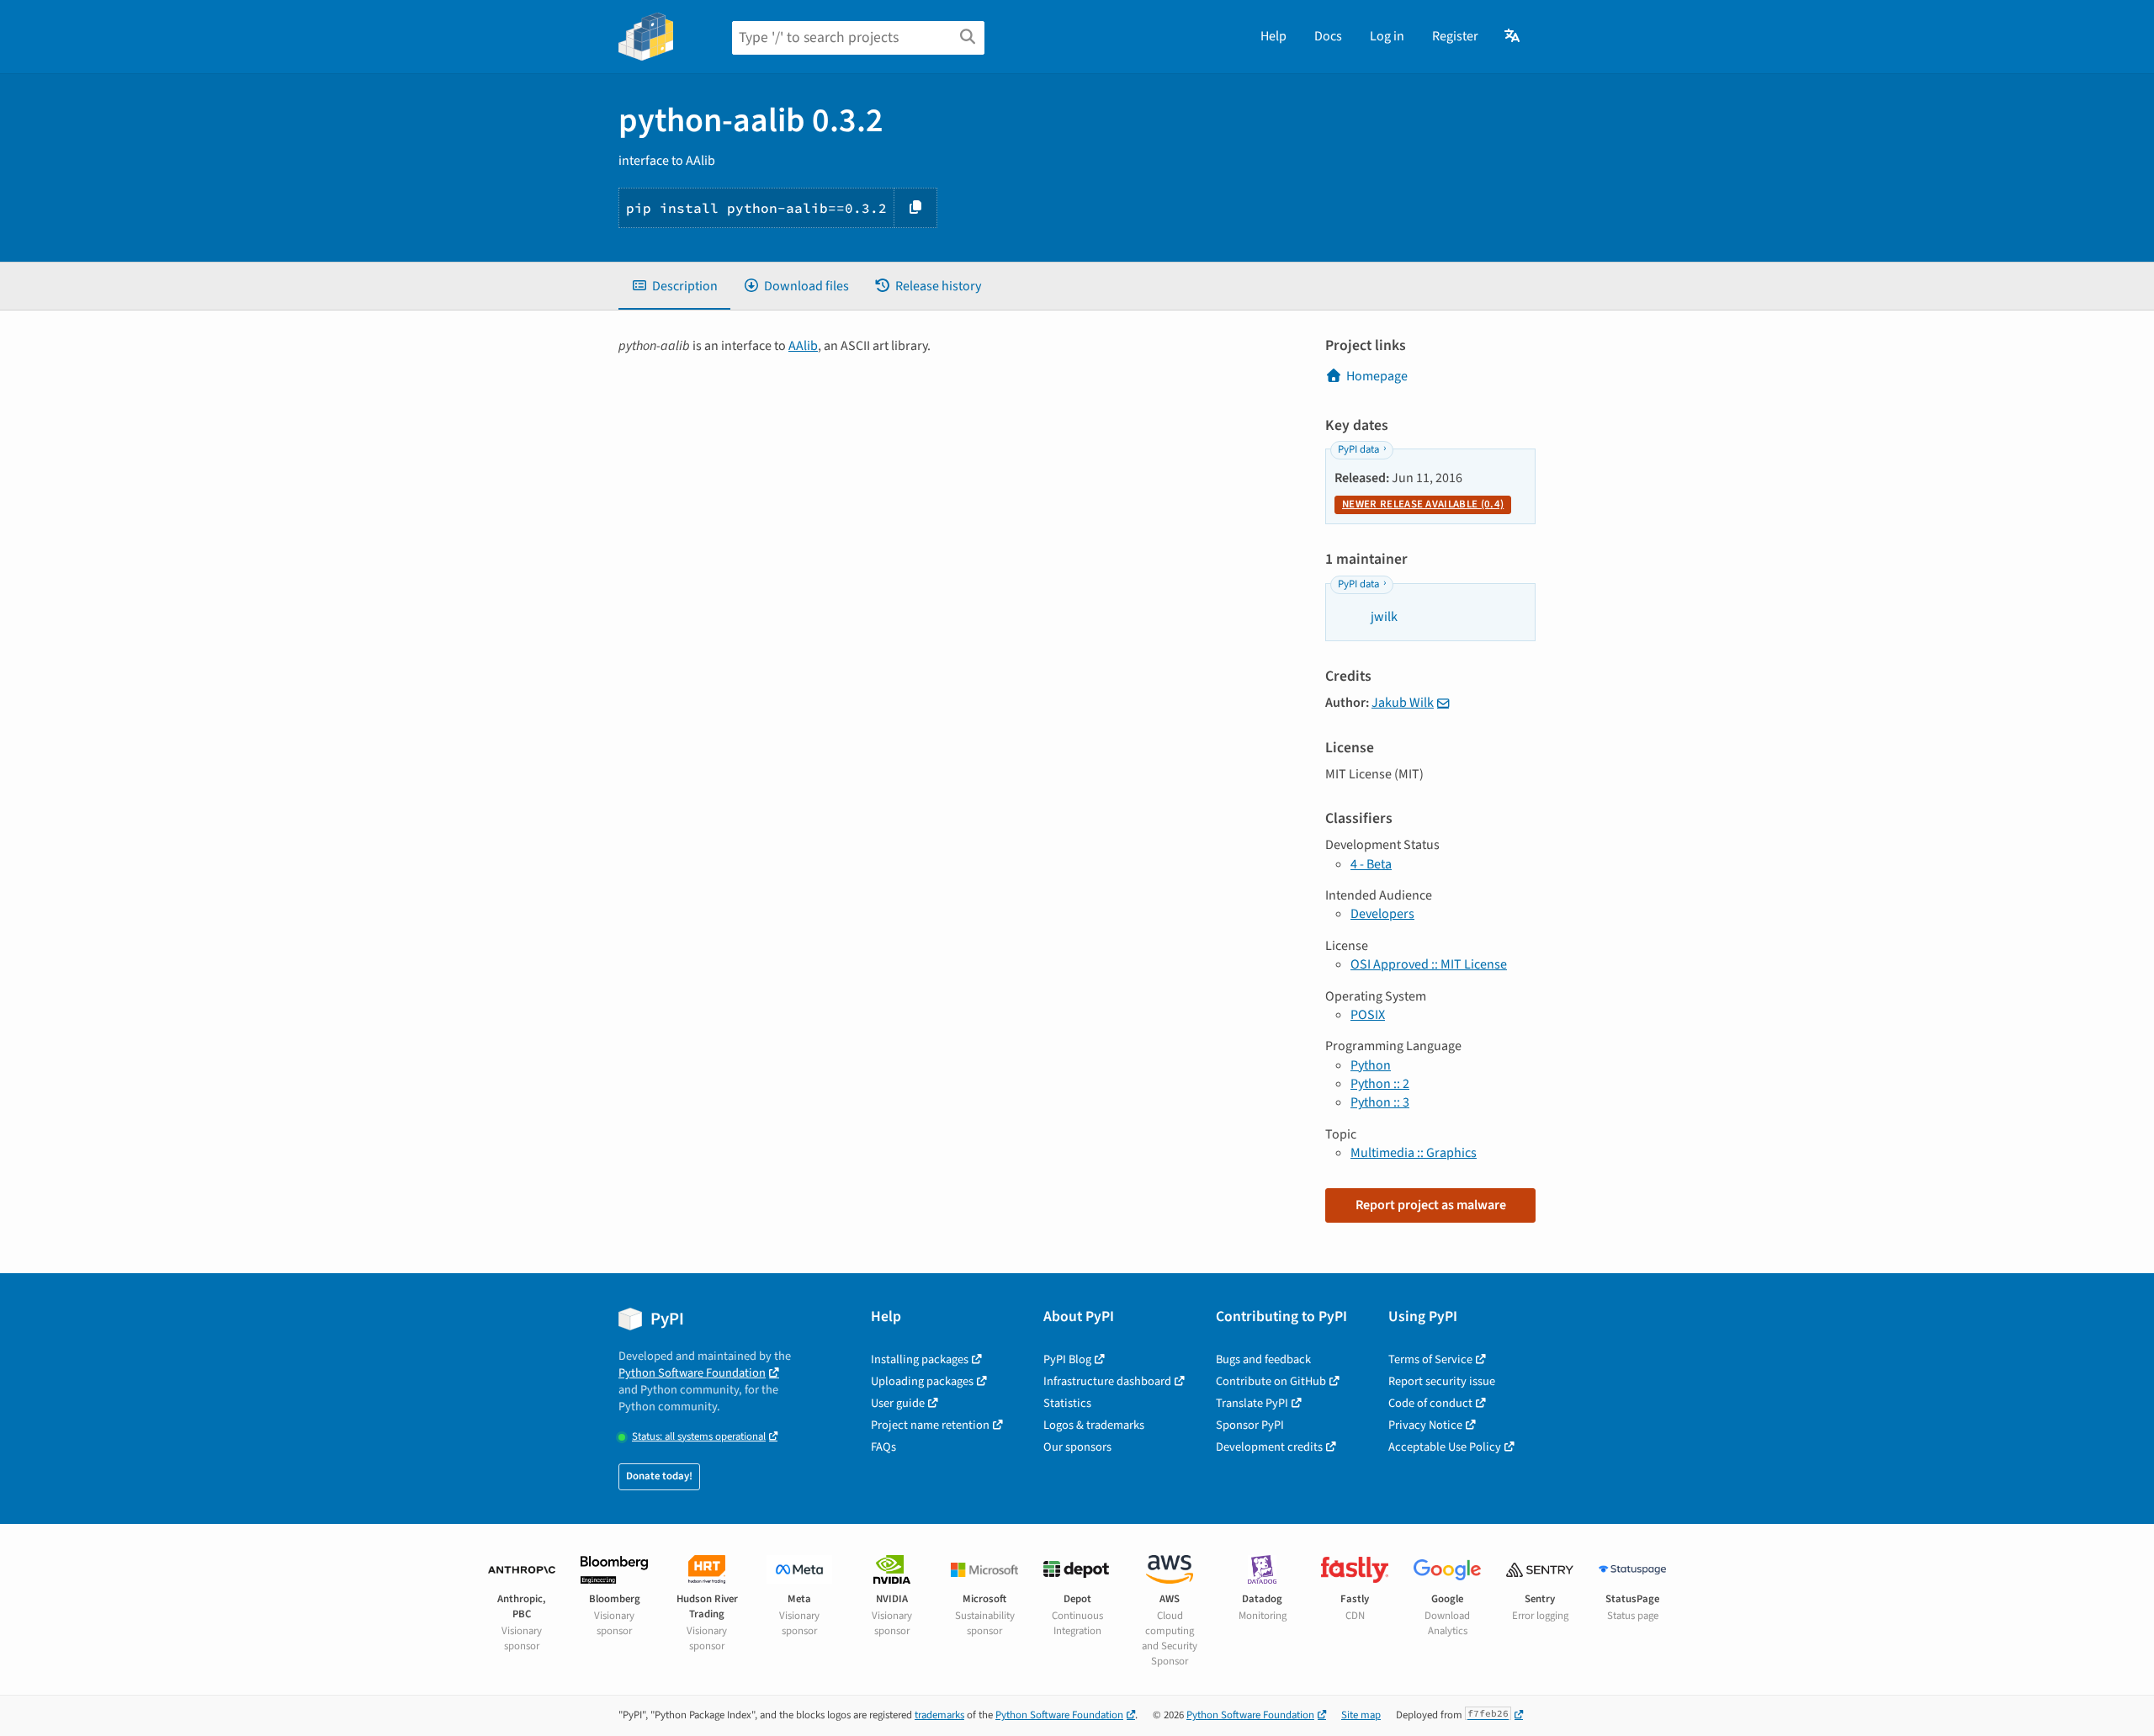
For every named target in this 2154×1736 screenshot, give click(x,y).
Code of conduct (1430, 1403)
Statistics (1067, 1403)
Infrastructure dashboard (1107, 1381)
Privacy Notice (1425, 1425)
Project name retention (930, 1425)
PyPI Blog (1067, 1359)
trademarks (939, 1715)
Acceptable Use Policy (1445, 1447)
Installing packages (920, 1359)
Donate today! (659, 1476)
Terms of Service (1430, 1359)
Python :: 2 (1380, 1084)
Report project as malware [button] (1431, 1205)
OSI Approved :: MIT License (1429, 964)
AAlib (803, 346)
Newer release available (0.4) (1423, 504)
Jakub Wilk (1403, 703)
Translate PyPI (1252, 1403)
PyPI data (1358, 449)
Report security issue (1442, 1381)
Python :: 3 (1380, 1102)
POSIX (1368, 1015)
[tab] (674, 286)
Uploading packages (922, 1381)
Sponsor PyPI (1250, 1425)
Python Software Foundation (692, 1373)
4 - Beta (1371, 864)
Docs (1328, 36)
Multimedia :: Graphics (1414, 1153)
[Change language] (1513, 36)
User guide (898, 1403)
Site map (1361, 1715)
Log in (1387, 36)
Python (1371, 1065)
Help (1273, 36)
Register (1455, 36)
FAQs (883, 1447)
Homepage (1377, 376)
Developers (1382, 914)
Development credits (1269, 1447)
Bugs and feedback (1263, 1359)
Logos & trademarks (1094, 1425)
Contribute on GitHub (1271, 1381)
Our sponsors (1077, 1447)
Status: (699, 1437)
